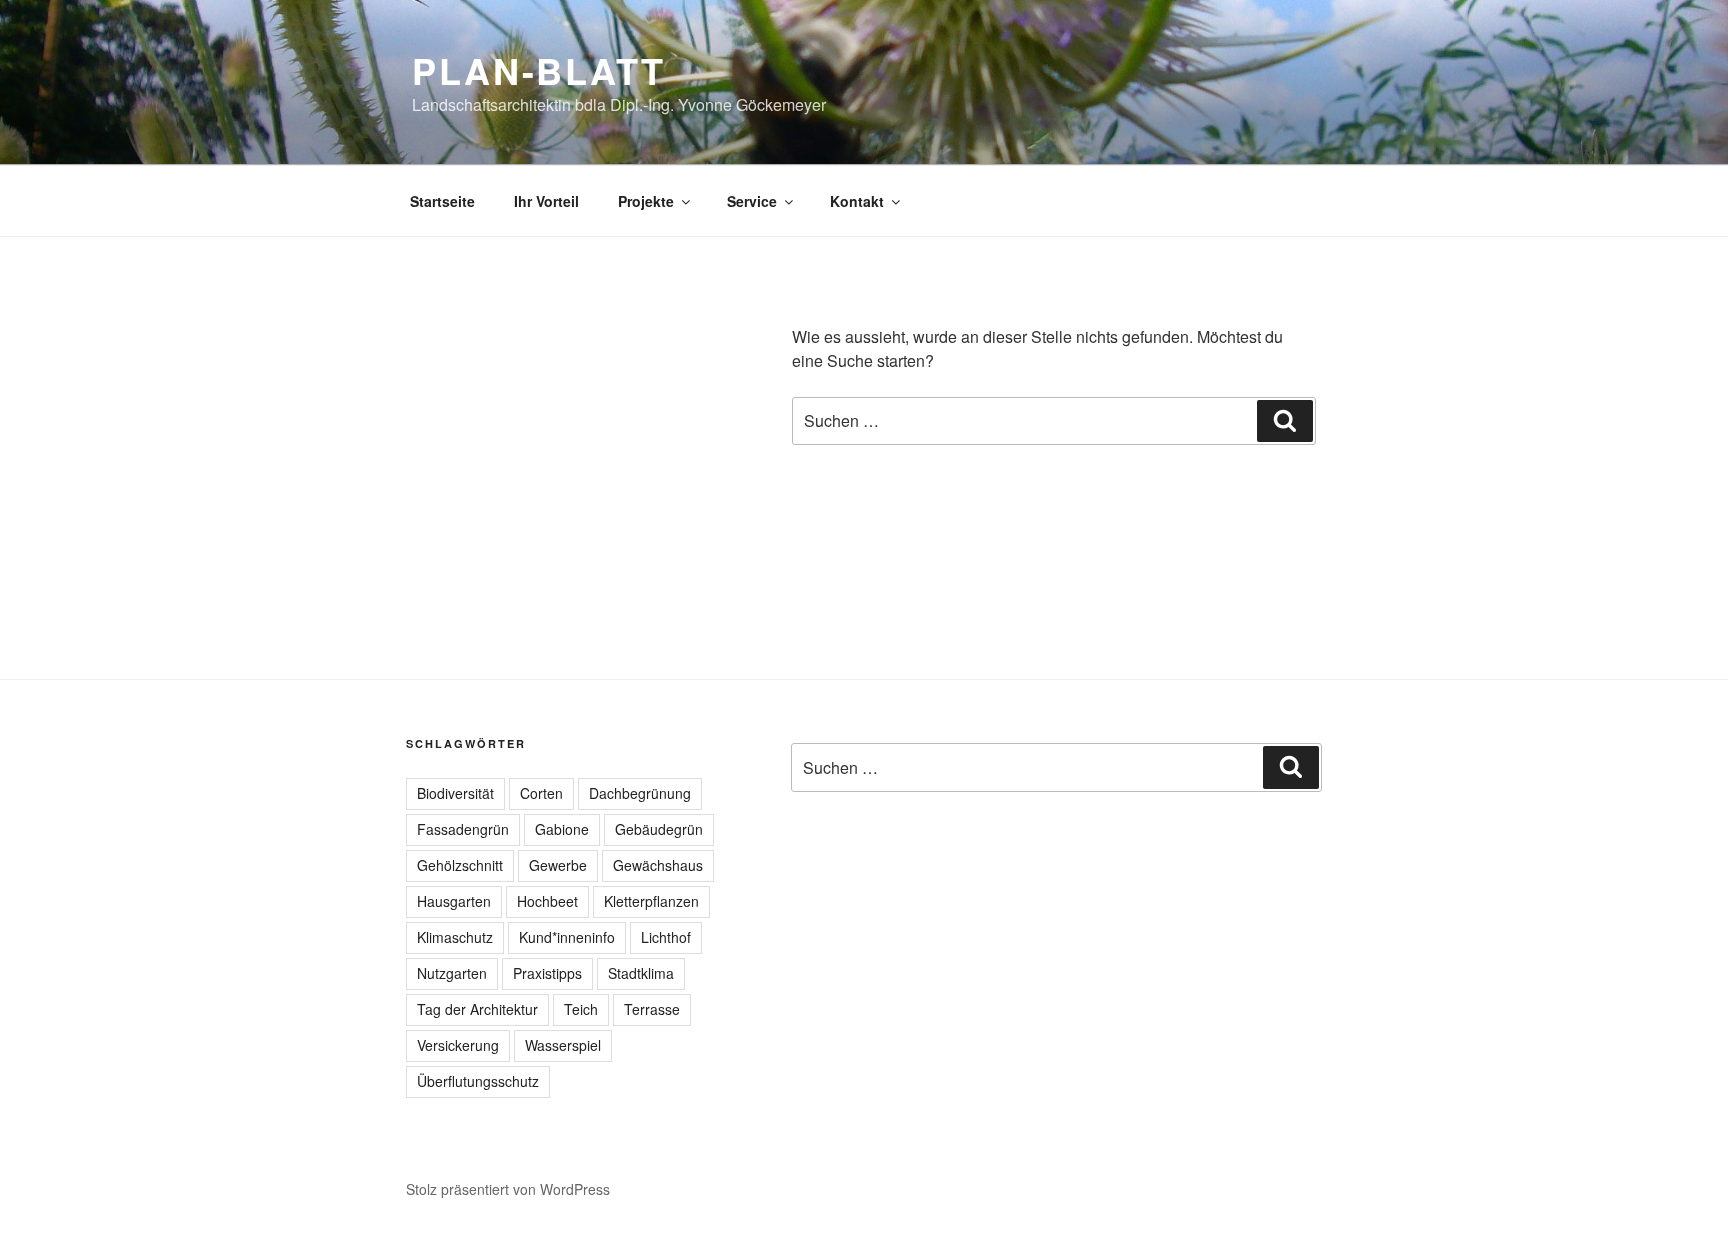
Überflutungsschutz (478, 1081)
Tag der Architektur (477, 1009)
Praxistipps (547, 973)
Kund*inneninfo (567, 937)
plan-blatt (539, 70)
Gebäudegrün (659, 829)
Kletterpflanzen (651, 901)
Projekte (646, 201)
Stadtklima (641, 973)
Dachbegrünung (640, 793)
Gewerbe (558, 865)
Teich (581, 1009)
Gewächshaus (658, 865)
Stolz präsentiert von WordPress (508, 1189)
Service (752, 201)
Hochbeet (547, 901)
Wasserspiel (563, 1045)
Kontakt (857, 201)
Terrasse (652, 1009)
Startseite (442, 201)
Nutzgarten (452, 973)
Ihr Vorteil (546, 201)
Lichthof (666, 937)
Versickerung (458, 1045)
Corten (541, 793)
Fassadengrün (463, 829)
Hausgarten (454, 901)
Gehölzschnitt (460, 865)
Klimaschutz (455, 937)
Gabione (562, 829)
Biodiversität (455, 793)
